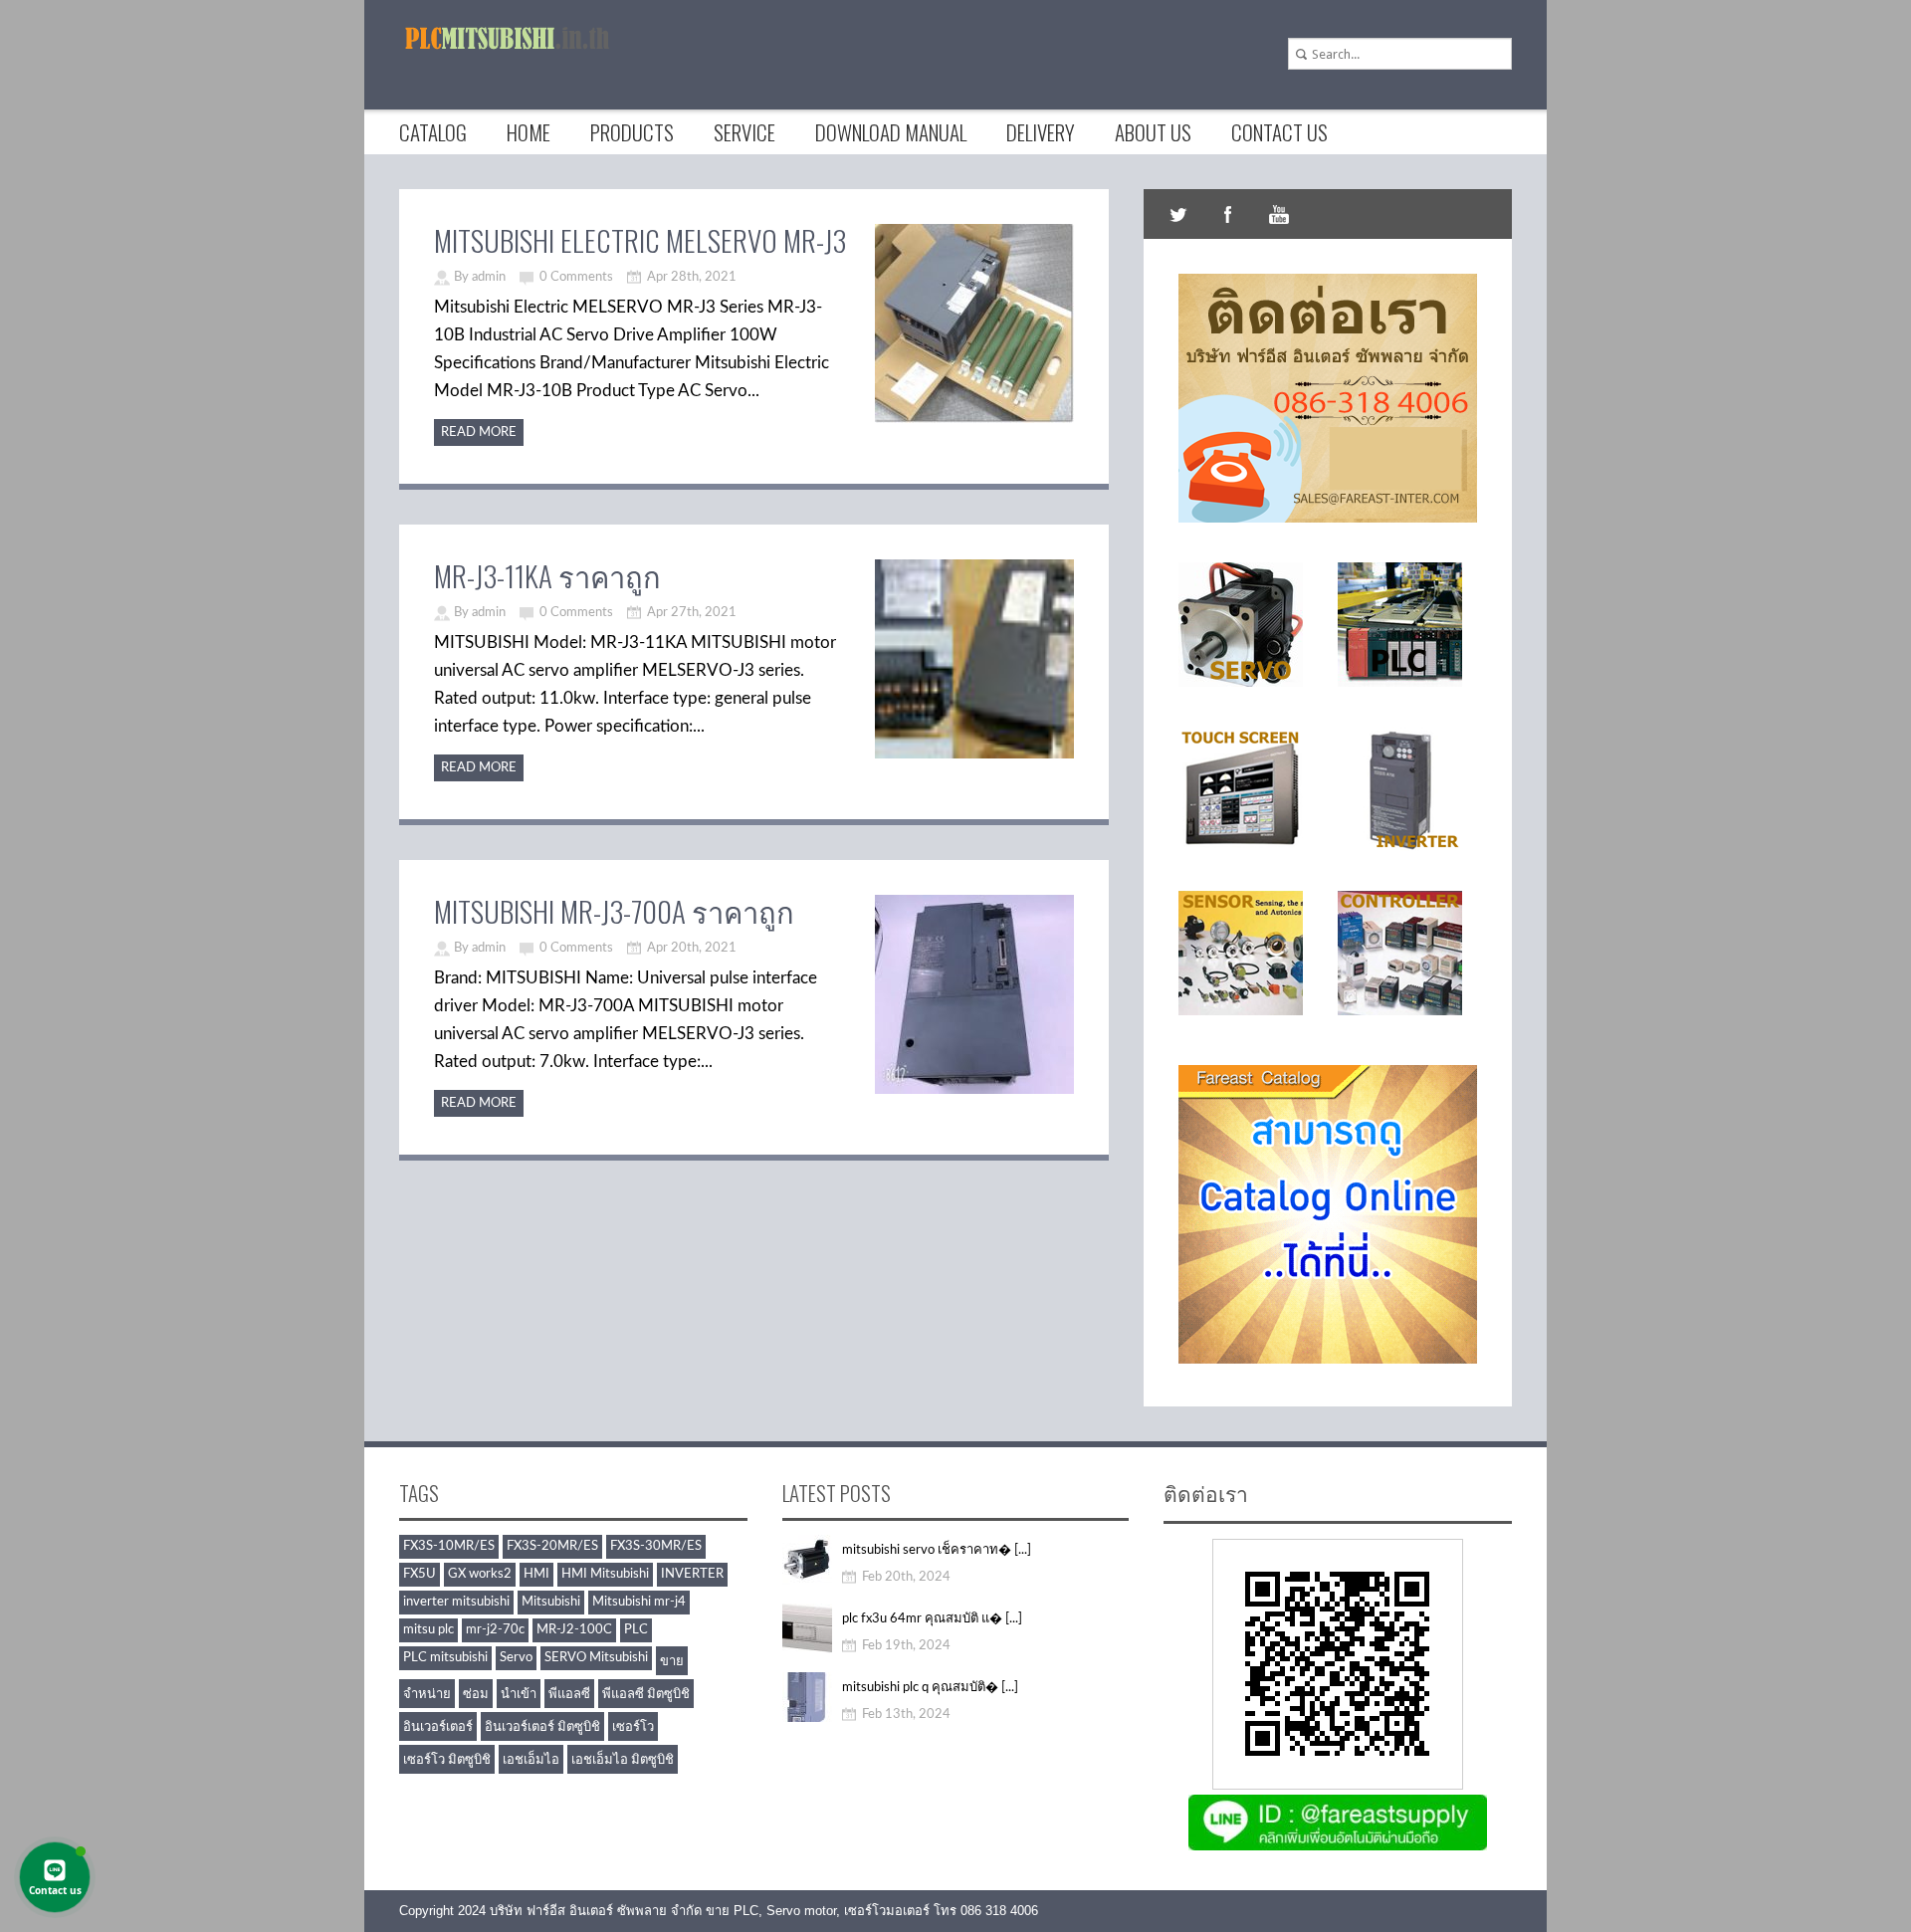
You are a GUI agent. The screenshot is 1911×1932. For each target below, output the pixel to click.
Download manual (891, 132)
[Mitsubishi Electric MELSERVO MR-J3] (974, 420)
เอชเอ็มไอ (531, 1760)
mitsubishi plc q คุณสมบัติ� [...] (930, 1688)
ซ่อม (476, 1695)
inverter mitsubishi (456, 1602)
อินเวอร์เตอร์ (438, 1727)
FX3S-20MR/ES (552, 1546)
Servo (516, 1658)
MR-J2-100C (574, 1630)
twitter (1178, 214)
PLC (636, 1630)
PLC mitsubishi (445, 1658)
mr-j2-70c (495, 1630)
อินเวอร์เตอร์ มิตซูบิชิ (542, 1727)
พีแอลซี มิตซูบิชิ (646, 1695)
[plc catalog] (1328, 1359)
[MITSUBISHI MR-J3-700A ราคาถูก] (974, 1090)
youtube (1278, 214)
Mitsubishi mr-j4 (639, 1602)
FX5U (420, 1574)
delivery (1041, 132)
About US (1153, 132)
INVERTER (692, 1574)
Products (632, 132)
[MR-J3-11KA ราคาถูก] (974, 755)
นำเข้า (519, 1695)
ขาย (672, 1662)
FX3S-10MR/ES (449, 1546)
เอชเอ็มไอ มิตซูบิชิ (623, 1760)
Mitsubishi (551, 1602)
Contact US (1279, 132)
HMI (536, 1574)
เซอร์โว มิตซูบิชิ (447, 1760)
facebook (1228, 214)
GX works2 (480, 1574)
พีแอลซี (569, 1695)
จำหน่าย (427, 1695)
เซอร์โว (633, 1727)
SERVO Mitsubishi (596, 1658)
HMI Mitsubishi (605, 1574)
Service (744, 132)
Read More (479, 432)
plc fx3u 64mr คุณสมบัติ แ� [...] (932, 1619)
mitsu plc (428, 1630)
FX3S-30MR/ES (656, 1546)
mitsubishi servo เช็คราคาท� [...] (937, 1550)
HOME (529, 132)
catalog (433, 132)
